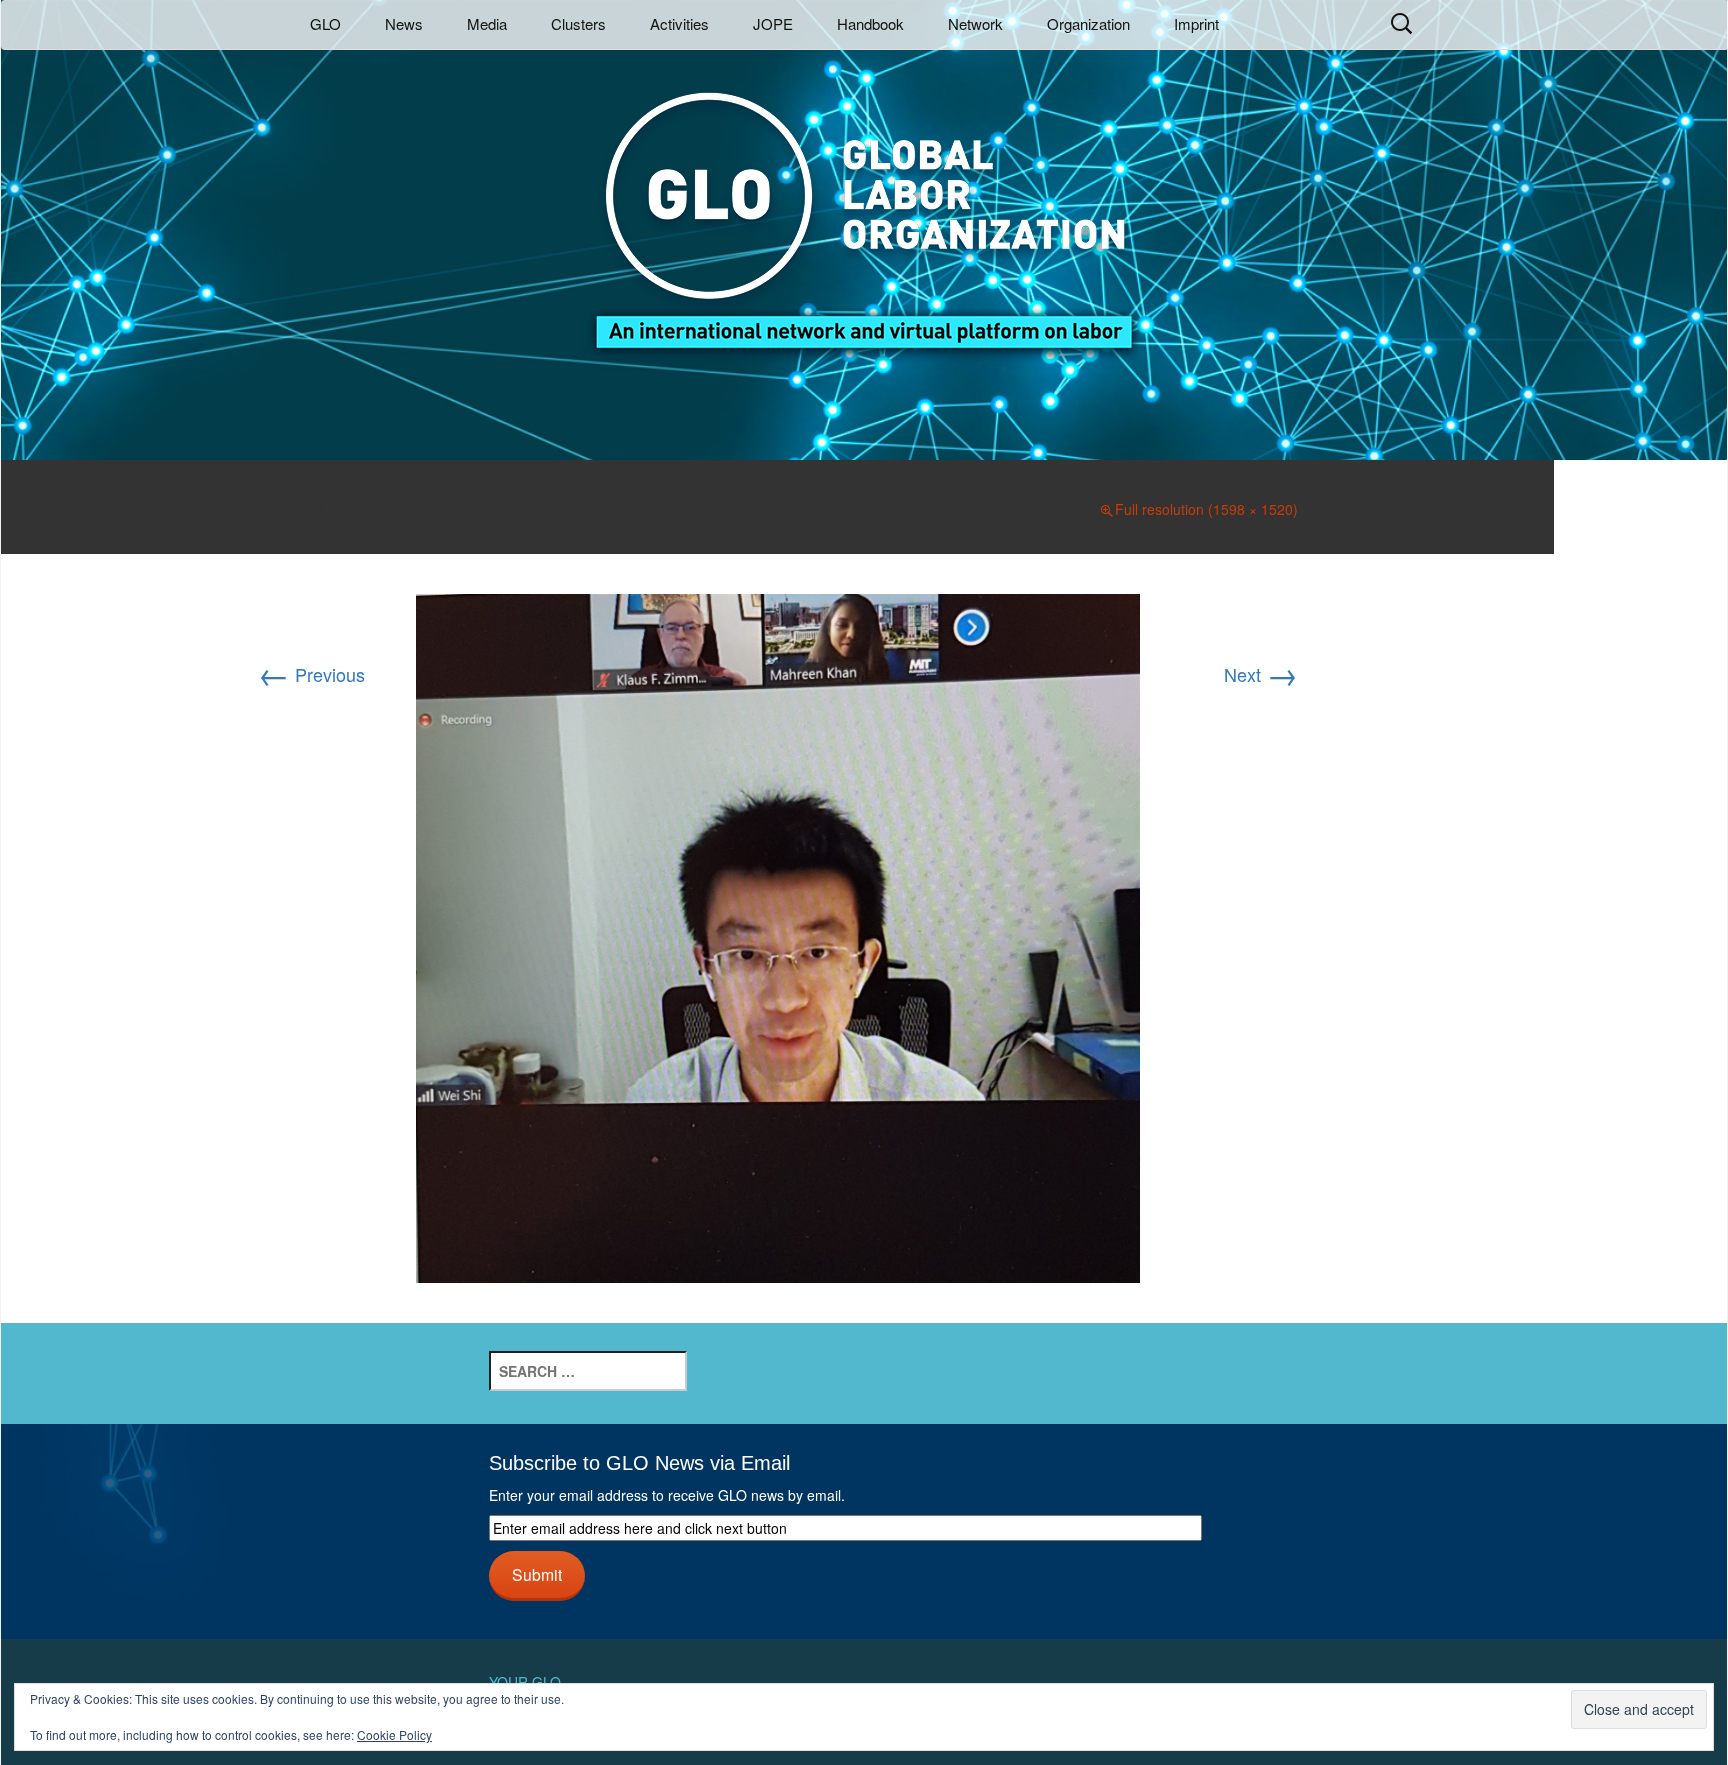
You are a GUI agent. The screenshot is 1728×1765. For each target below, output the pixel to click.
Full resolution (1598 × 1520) (1206, 509)
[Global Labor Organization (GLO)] (864, 205)
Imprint (1196, 23)
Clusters (578, 23)
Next (1261, 674)
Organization (1088, 23)
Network (975, 23)
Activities (679, 23)
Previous (311, 674)
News (404, 23)
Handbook (870, 23)
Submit (537, 1574)
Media (487, 23)
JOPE (773, 23)
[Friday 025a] (778, 935)
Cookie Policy (394, 1734)
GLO (325, 23)
